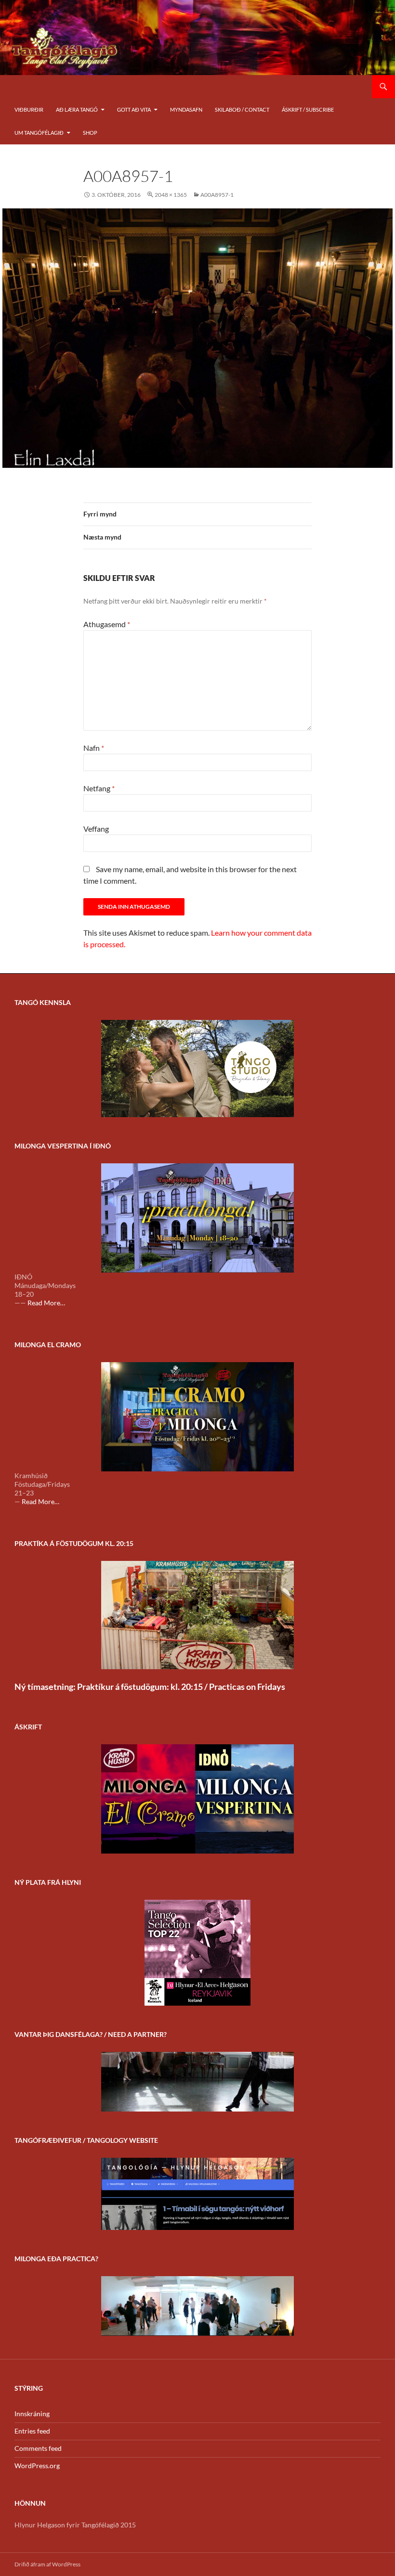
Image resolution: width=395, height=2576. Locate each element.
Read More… (46, 1303)
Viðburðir (29, 109)
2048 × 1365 (171, 195)
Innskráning (32, 2414)
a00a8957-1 (217, 195)
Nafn (94, 748)
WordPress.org (37, 2466)
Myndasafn (186, 109)
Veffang (96, 829)
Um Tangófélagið (39, 133)
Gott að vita (134, 109)
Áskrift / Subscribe (308, 109)
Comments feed (38, 2448)
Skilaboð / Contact (242, 109)
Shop (90, 133)
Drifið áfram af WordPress (47, 2564)
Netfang (99, 788)
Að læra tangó (77, 109)
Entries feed (32, 2431)
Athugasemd (107, 624)
